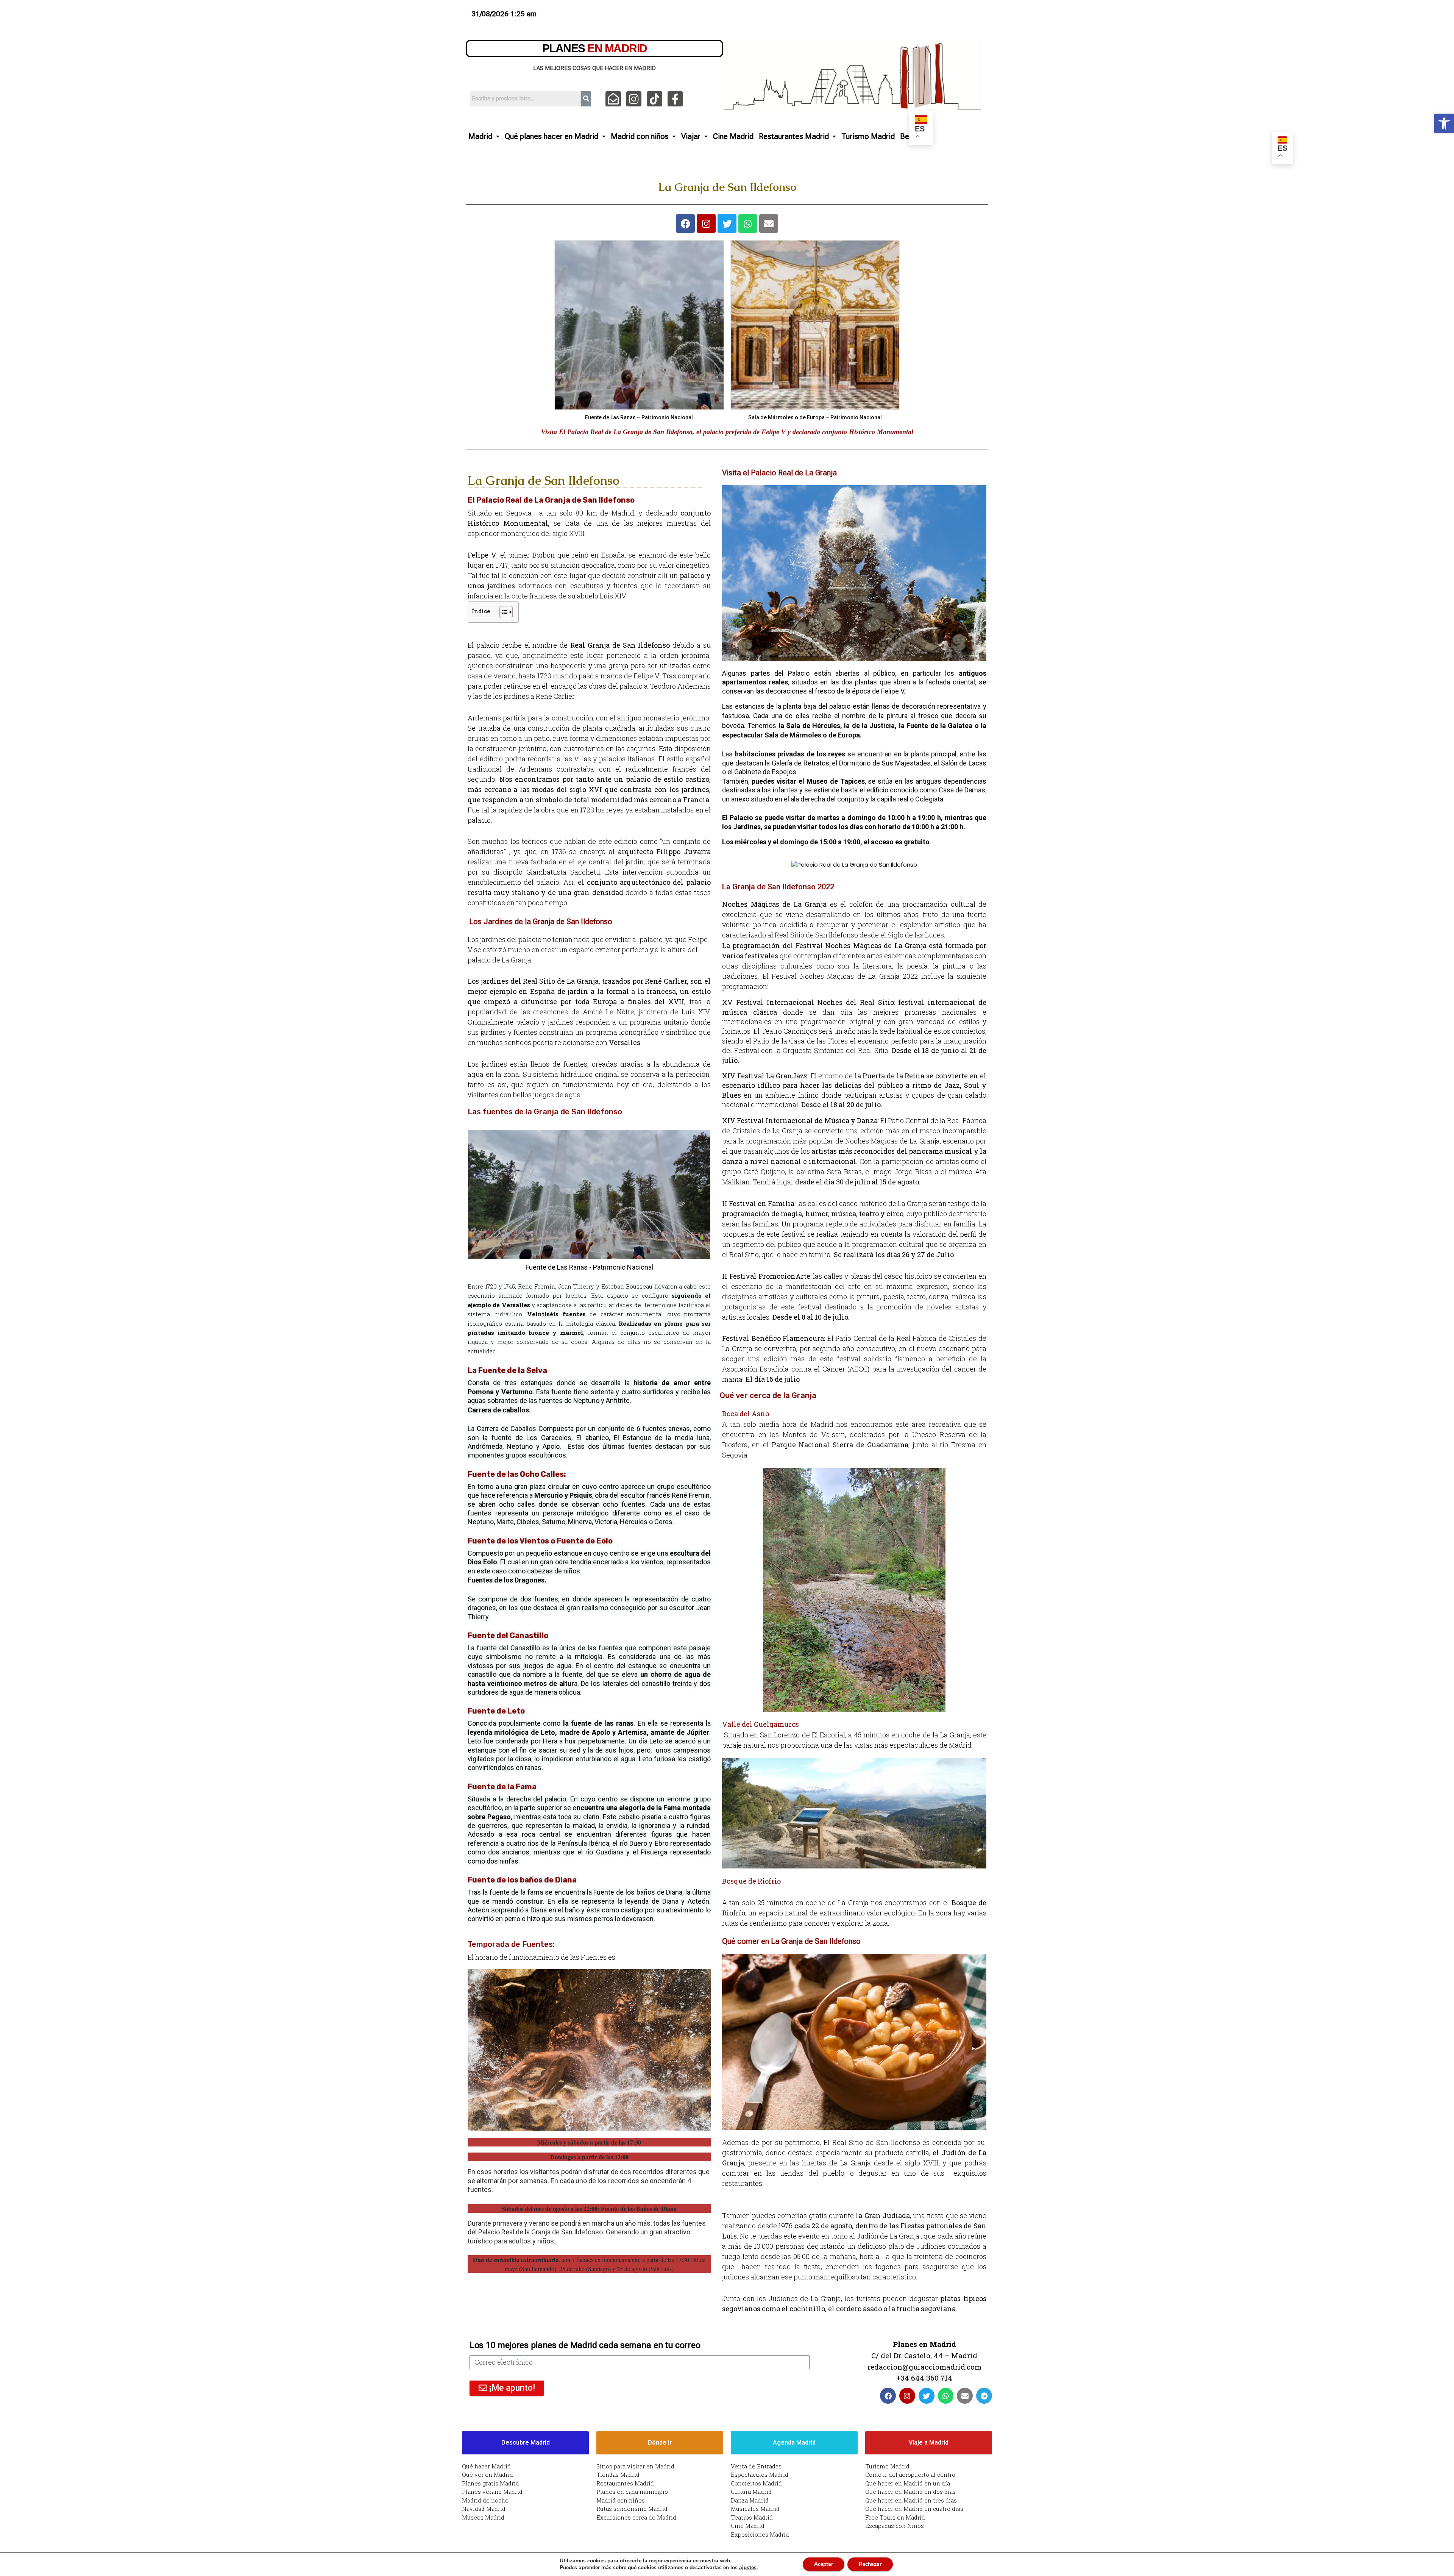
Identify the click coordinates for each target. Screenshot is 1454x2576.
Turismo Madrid (868, 136)
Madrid (480, 136)
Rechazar (870, 2564)
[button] (1444, 123)
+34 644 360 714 (924, 2378)
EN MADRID (595, 48)
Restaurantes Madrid (794, 136)
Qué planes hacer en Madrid (551, 136)
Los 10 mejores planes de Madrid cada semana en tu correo (585, 2345)
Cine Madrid (733, 136)
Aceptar (824, 2564)
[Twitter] (727, 223)
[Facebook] (685, 223)
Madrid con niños (640, 136)
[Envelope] (769, 223)
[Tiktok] (654, 99)
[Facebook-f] (675, 99)
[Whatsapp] (748, 223)
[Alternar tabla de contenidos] (502, 612)
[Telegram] (984, 2396)
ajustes (748, 2568)
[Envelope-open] (613, 99)
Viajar (691, 136)
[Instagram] (634, 99)
